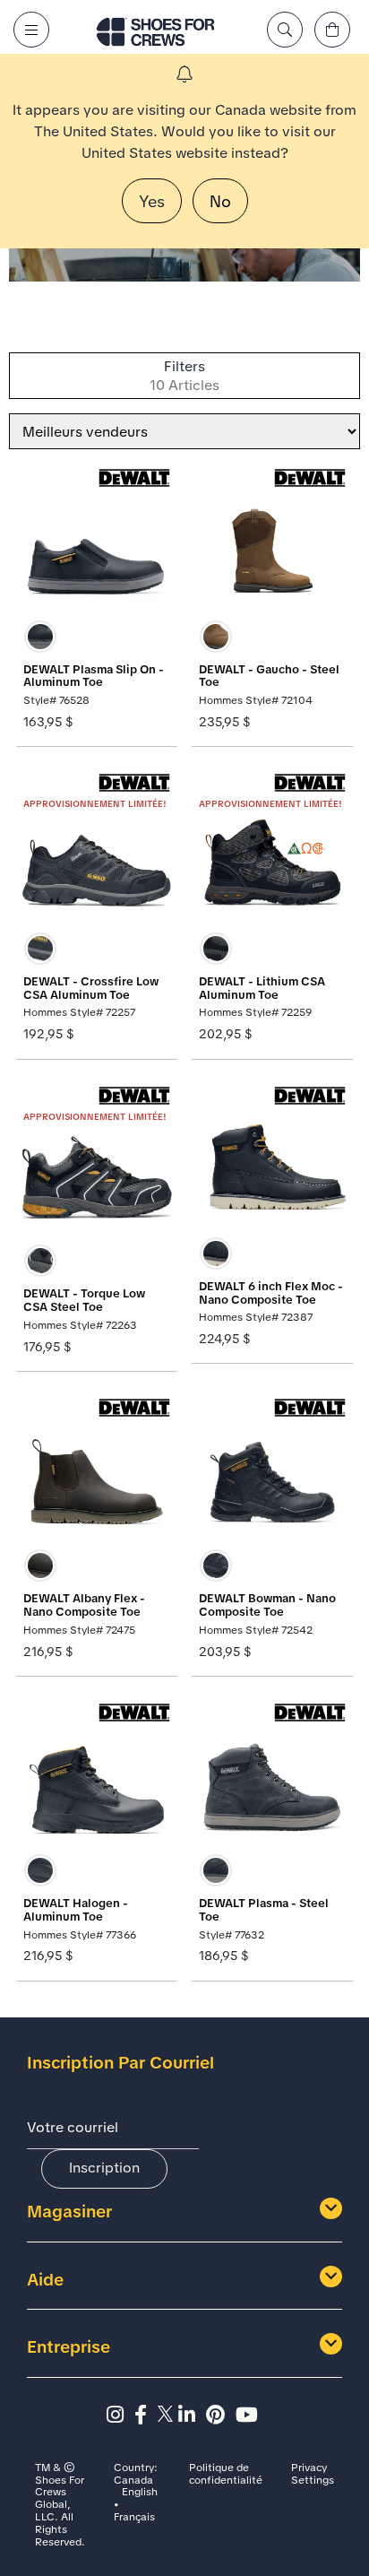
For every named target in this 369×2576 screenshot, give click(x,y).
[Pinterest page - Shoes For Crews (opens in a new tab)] (221, 2415)
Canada (133, 2481)
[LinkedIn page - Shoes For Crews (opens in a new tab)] (192, 2415)
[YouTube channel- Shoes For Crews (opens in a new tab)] (249, 2415)
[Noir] (40, 637)
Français (134, 2518)
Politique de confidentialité (226, 2475)
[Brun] (216, 637)
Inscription (104, 2168)
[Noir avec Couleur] (40, 1261)
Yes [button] (152, 201)
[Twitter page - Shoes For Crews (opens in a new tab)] (168, 2415)
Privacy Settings (313, 2475)
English (140, 2493)
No (220, 201)
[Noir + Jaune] (216, 949)
